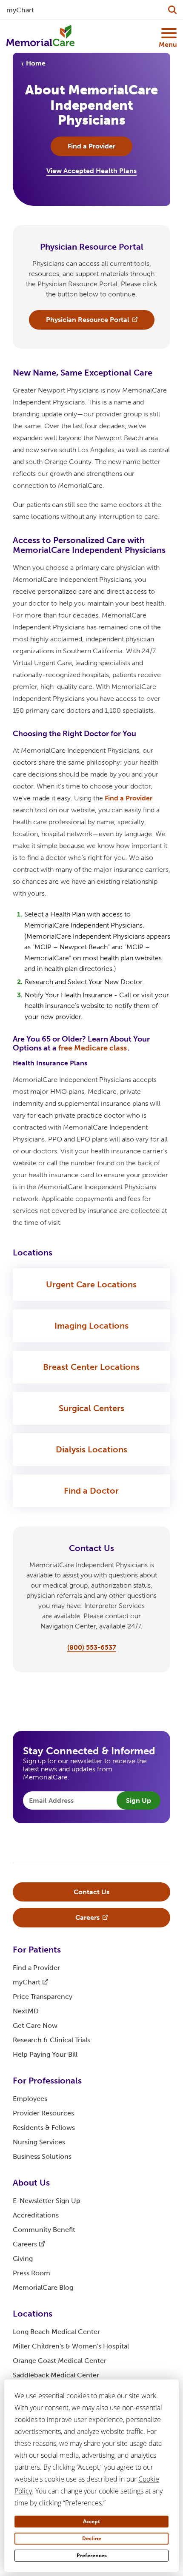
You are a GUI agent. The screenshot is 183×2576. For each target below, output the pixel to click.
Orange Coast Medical (60, 2361)
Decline (92, 2538)
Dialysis (91, 1449)
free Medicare (93, 1048)
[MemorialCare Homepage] (40, 36)
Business (42, 2156)
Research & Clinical (51, 2040)
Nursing (39, 2142)
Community (44, 2230)
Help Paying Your (45, 2054)
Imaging (91, 1326)
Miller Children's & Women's (71, 2346)
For (37, 1950)
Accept (91, 2521)
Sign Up (139, 1800)
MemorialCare (43, 2287)
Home (36, 63)
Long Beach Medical (56, 2332)
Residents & (44, 2128)
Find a (129, 798)
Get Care (35, 2025)
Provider (43, 2113)
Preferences (92, 2555)
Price (43, 1997)
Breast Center (91, 1367)
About (31, 2183)
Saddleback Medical (56, 2375)
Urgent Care (91, 1284)
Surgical (91, 1408)
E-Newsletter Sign (47, 2201)
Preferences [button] (83, 2503)
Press (31, 2273)
